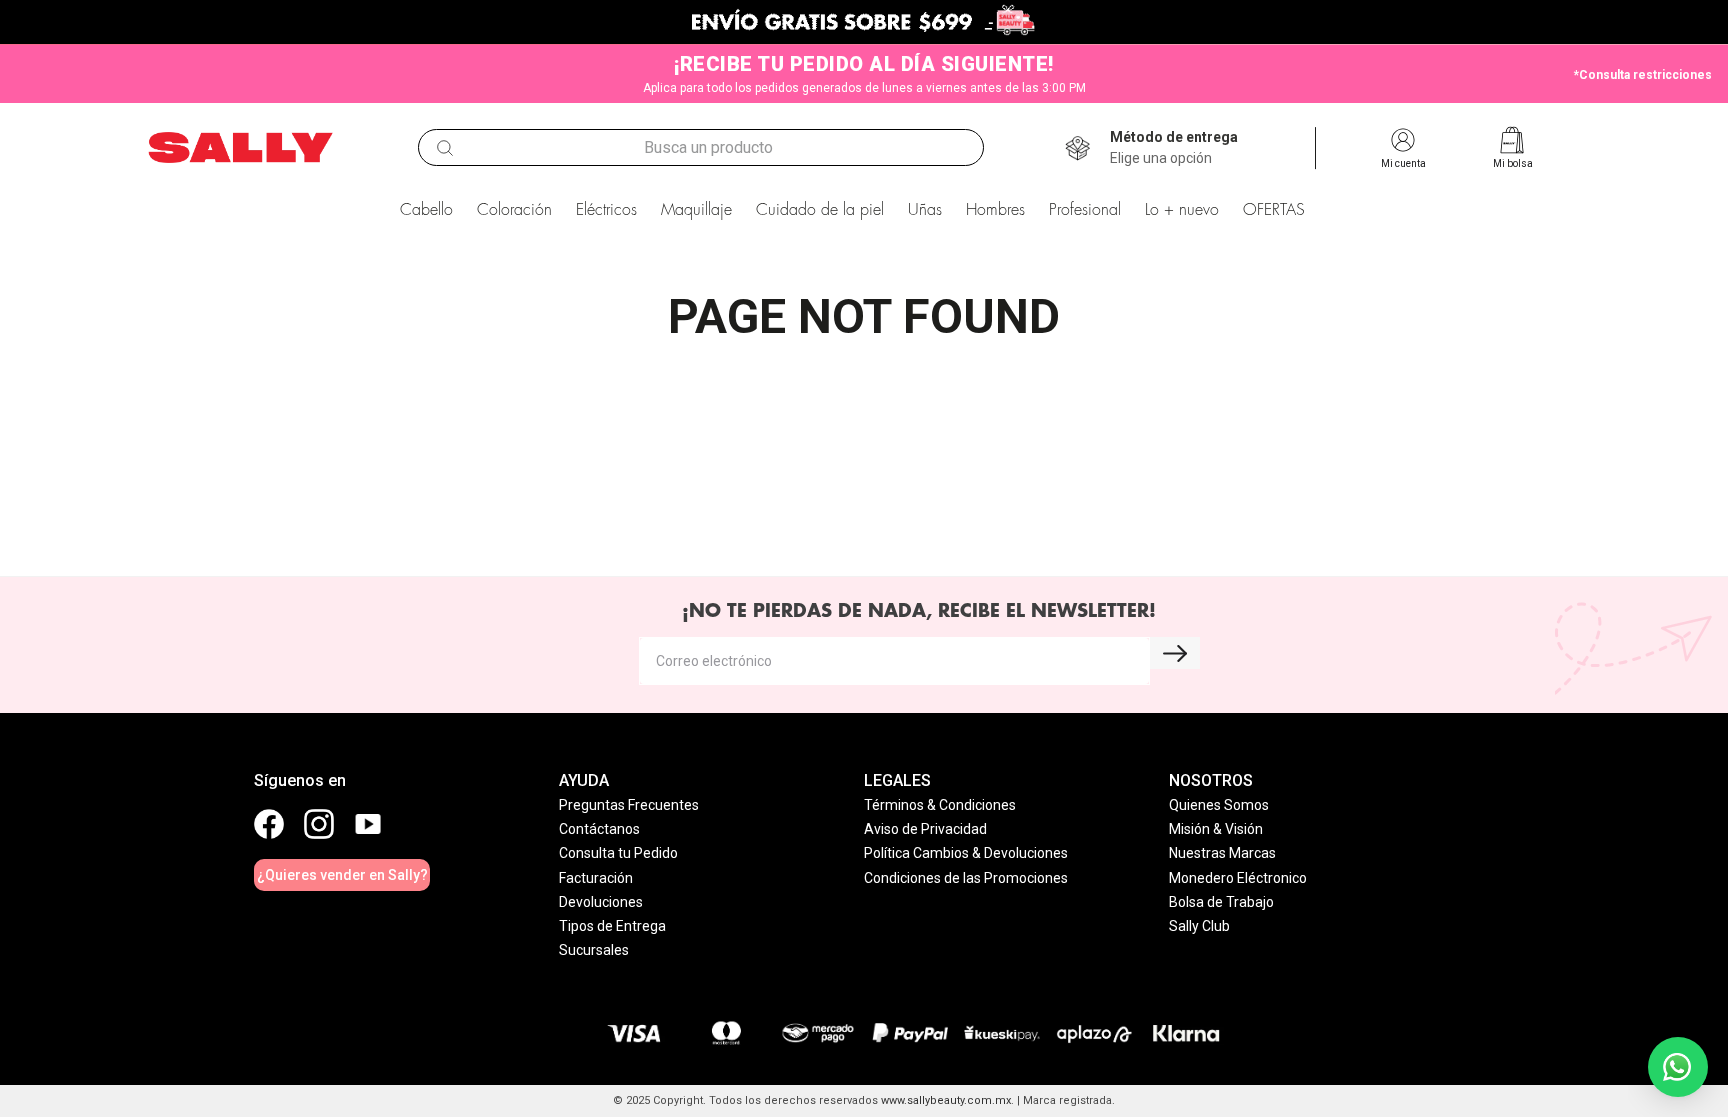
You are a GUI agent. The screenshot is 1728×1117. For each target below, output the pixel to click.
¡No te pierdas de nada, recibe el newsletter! (919, 611)
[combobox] (701, 147)
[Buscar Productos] (445, 148)
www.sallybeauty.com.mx (946, 1100)
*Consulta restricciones (1643, 75)
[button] (1174, 148)
